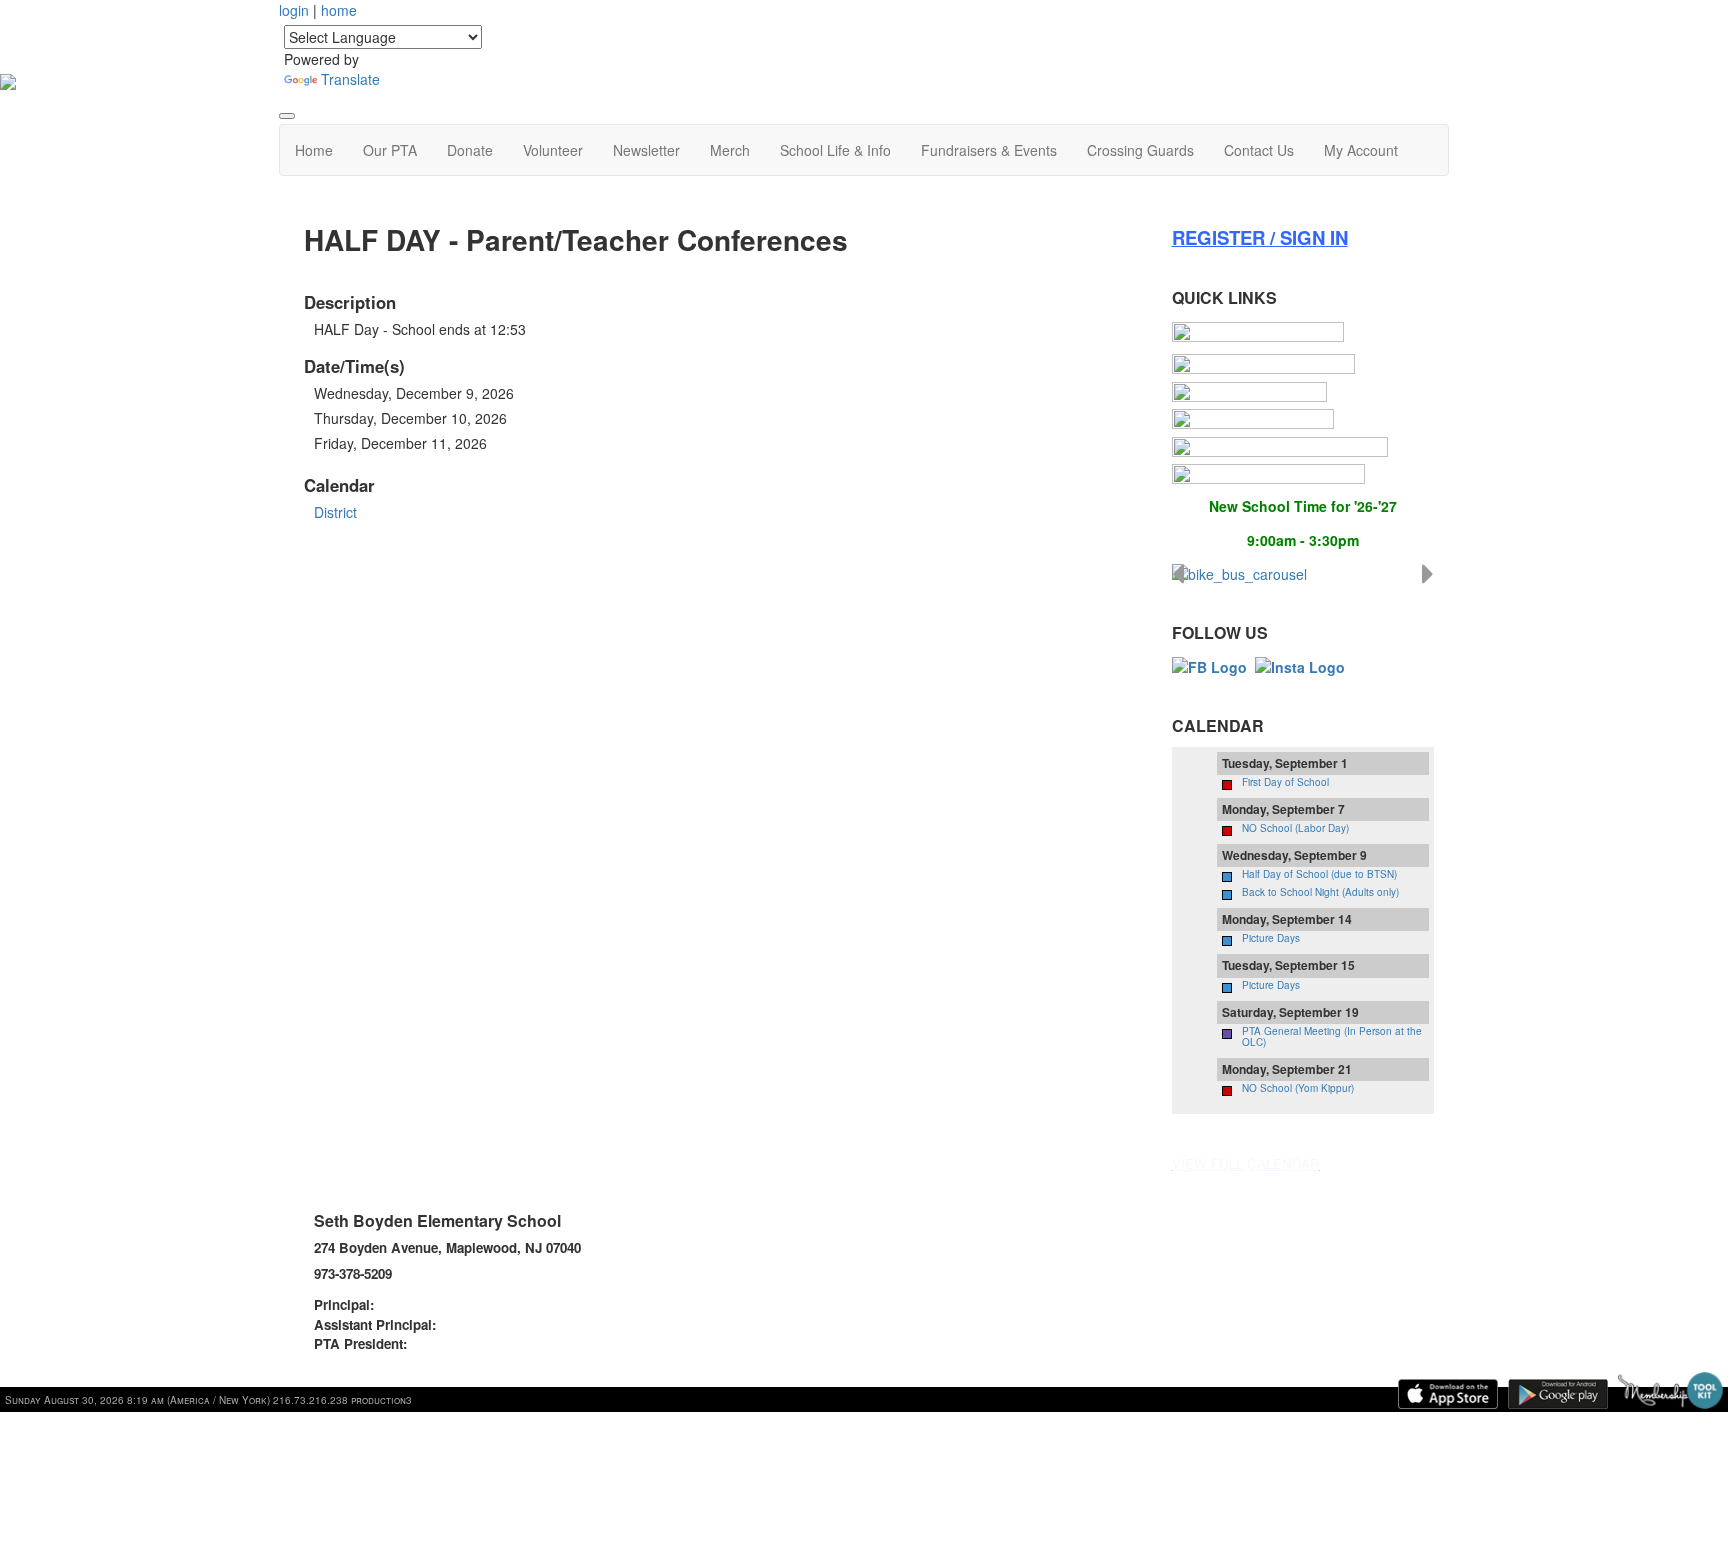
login (294, 10)
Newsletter (646, 150)
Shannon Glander (432, 1304)
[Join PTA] (1258, 332)
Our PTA (390, 150)
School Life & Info (835, 150)
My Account (1361, 150)
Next (1428, 574)
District (335, 512)
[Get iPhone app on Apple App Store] (1448, 1394)
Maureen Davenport (500, 1324)
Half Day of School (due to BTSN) (1319, 874)
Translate (350, 79)
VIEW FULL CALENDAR (1246, 1163)
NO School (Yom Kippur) (1298, 1088)
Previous (1178, 574)
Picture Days (1271, 938)
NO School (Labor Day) (1295, 828)
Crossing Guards (1140, 150)
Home (314, 150)
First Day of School (1285, 782)
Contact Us (1259, 150)
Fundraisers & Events (989, 150)
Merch (730, 150)
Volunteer (553, 150)
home (339, 10)
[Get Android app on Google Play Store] (1558, 1394)
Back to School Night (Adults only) (1320, 892)
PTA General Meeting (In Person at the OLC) (1332, 1036)
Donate (470, 150)
